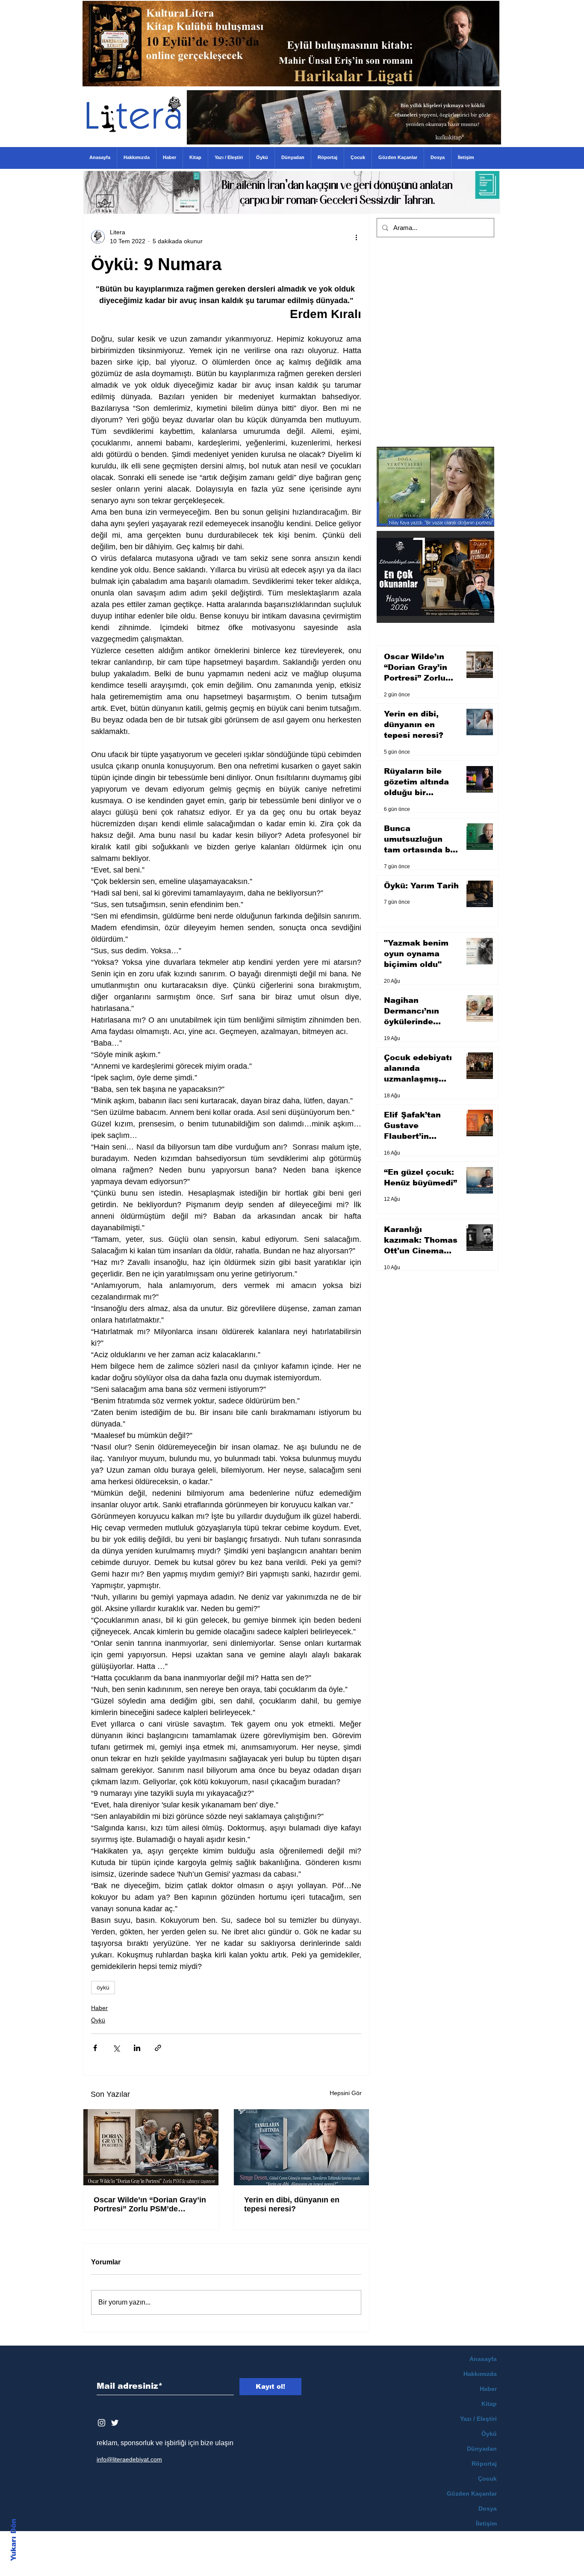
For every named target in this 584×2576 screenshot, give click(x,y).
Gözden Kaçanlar (472, 2493)
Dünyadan (482, 2449)
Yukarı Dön (13, 2540)
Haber (99, 2008)
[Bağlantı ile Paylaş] (158, 2048)
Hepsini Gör (346, 2093)
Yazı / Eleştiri (478, 2419)
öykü (103, 1987)
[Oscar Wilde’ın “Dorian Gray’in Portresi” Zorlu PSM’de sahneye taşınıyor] (151, 2147)
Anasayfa (483, 2359)
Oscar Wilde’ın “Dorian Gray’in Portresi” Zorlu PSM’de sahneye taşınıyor (150, 2205)
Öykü (98, 2020)
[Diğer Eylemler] (356, 237)
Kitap (489, 2404)
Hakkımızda (480, 2374)
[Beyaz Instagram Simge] (102, 2423)
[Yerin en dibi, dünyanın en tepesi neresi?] (301, 2147)
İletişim (486, 2523)
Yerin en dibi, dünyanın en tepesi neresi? (292, 2204)
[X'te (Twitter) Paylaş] (116, 2048)
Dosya (488, 2508)
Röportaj (484, 2464)
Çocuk (487, 2479)
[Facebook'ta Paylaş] (95, 2048)
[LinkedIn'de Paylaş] (137, 2048)
